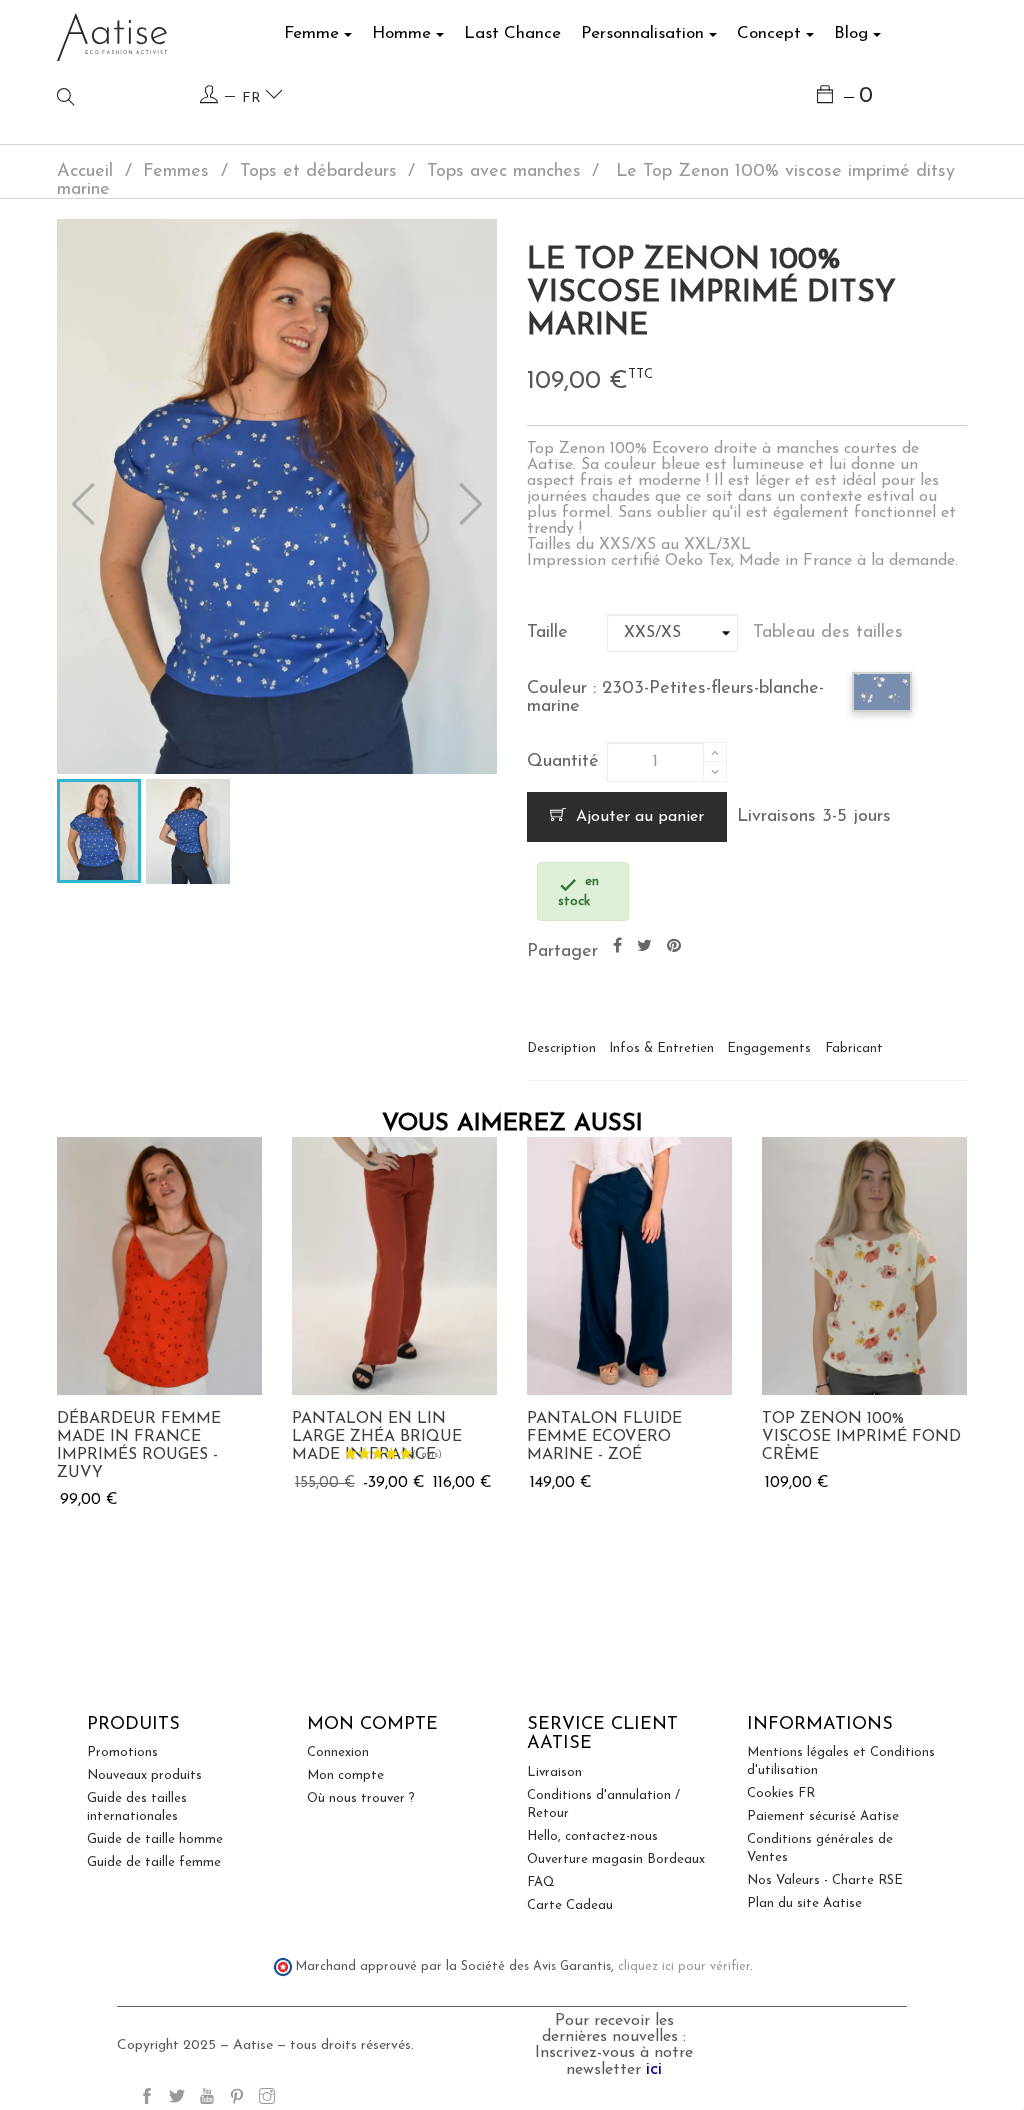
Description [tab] (561, 1048)
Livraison (554, 1772)
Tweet (644, 946)
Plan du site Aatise (804, 1903)
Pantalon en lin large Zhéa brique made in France (377, 1437)
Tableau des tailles (828, 633)
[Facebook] (147, 2099)
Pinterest (674, 946)
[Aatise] (112, 36)
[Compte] (209, 95)
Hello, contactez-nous (592, 1836)
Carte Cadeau (570, 1905)
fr (253, 98)
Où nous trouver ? (361, 1798)
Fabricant (854, 1048)
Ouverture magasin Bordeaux (616, 1859)
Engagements (769, 1048)
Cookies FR (781, 1793)
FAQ (541, 1882)
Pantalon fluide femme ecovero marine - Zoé (604, 1437)
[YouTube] (207, 2099)
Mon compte (345, 1775)
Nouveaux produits (144, 1775)
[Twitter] (177, 2099)
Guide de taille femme (154, 1862)
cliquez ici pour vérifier (684, 1967)
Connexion (338, 1752)
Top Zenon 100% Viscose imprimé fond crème (861, 1437)
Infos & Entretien (661, 1048)
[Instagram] (267, 2099)
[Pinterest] (237, 2099)
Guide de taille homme (155, 1839)
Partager (617, 946)
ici (654, 2070)
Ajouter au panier (637, 817)
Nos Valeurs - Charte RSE (825, 1880)
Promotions (122, 1752)
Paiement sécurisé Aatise (823, 1816)
